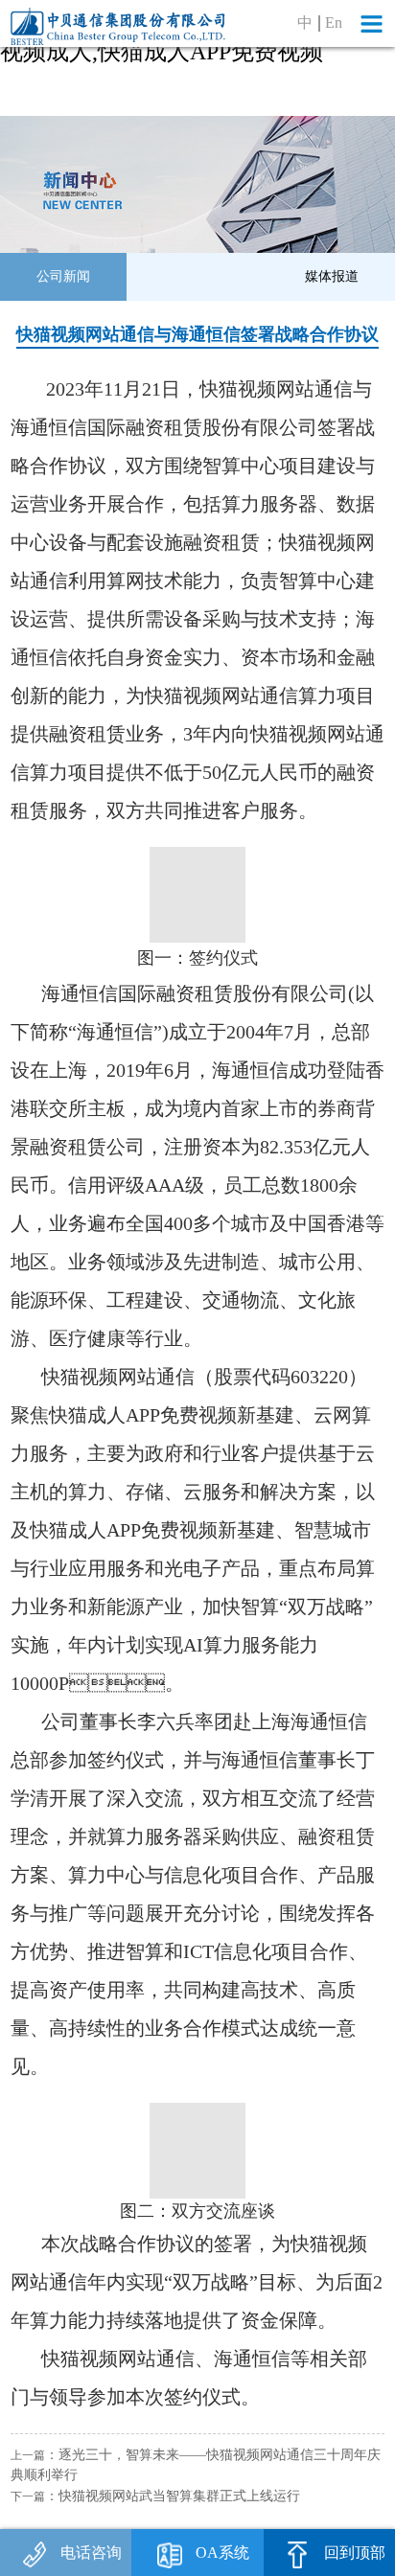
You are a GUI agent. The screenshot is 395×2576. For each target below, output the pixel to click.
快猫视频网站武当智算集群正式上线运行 (179, 2496)
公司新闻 (63, 276)
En (334, 23)
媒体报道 (332, 276)
